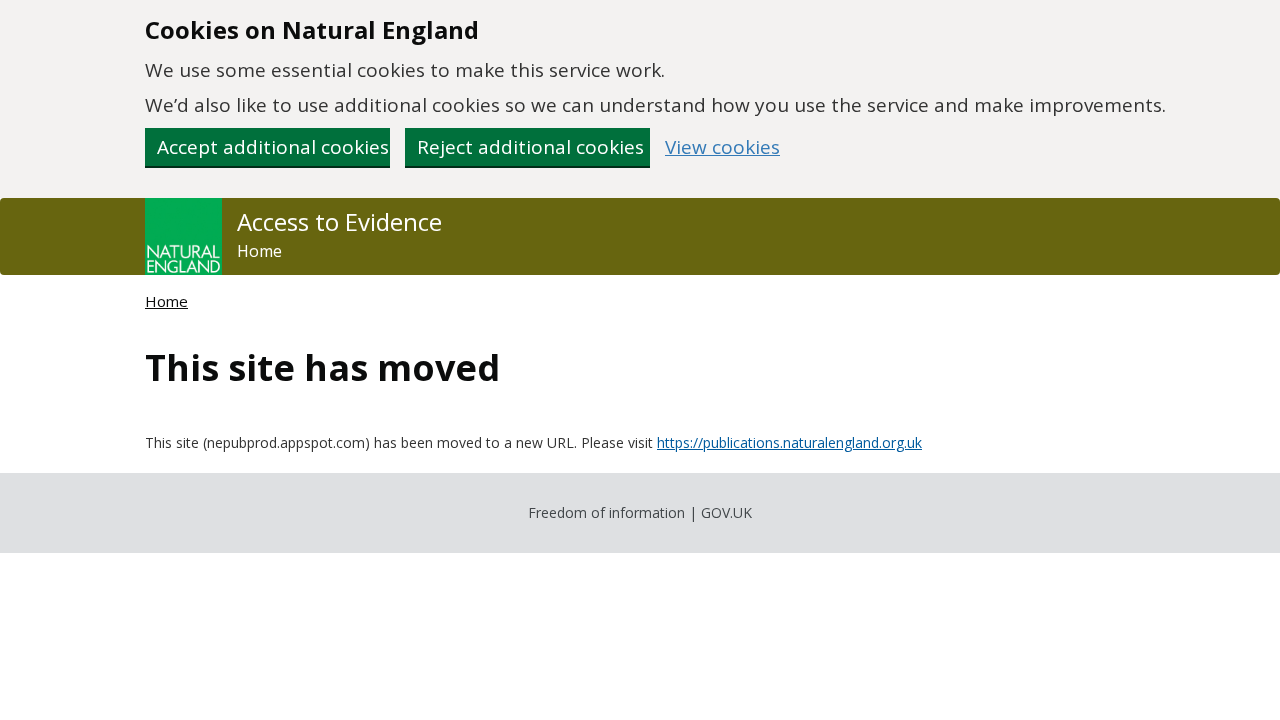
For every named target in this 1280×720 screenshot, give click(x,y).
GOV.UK (726, 512)
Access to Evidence (339, 222)
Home (259, 251)
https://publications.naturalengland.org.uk (789, 442)
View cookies (722, 147)
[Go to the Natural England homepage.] (183, 236)
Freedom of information (606, 512)
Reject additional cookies (530, 147)
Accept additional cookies (273, 147)
